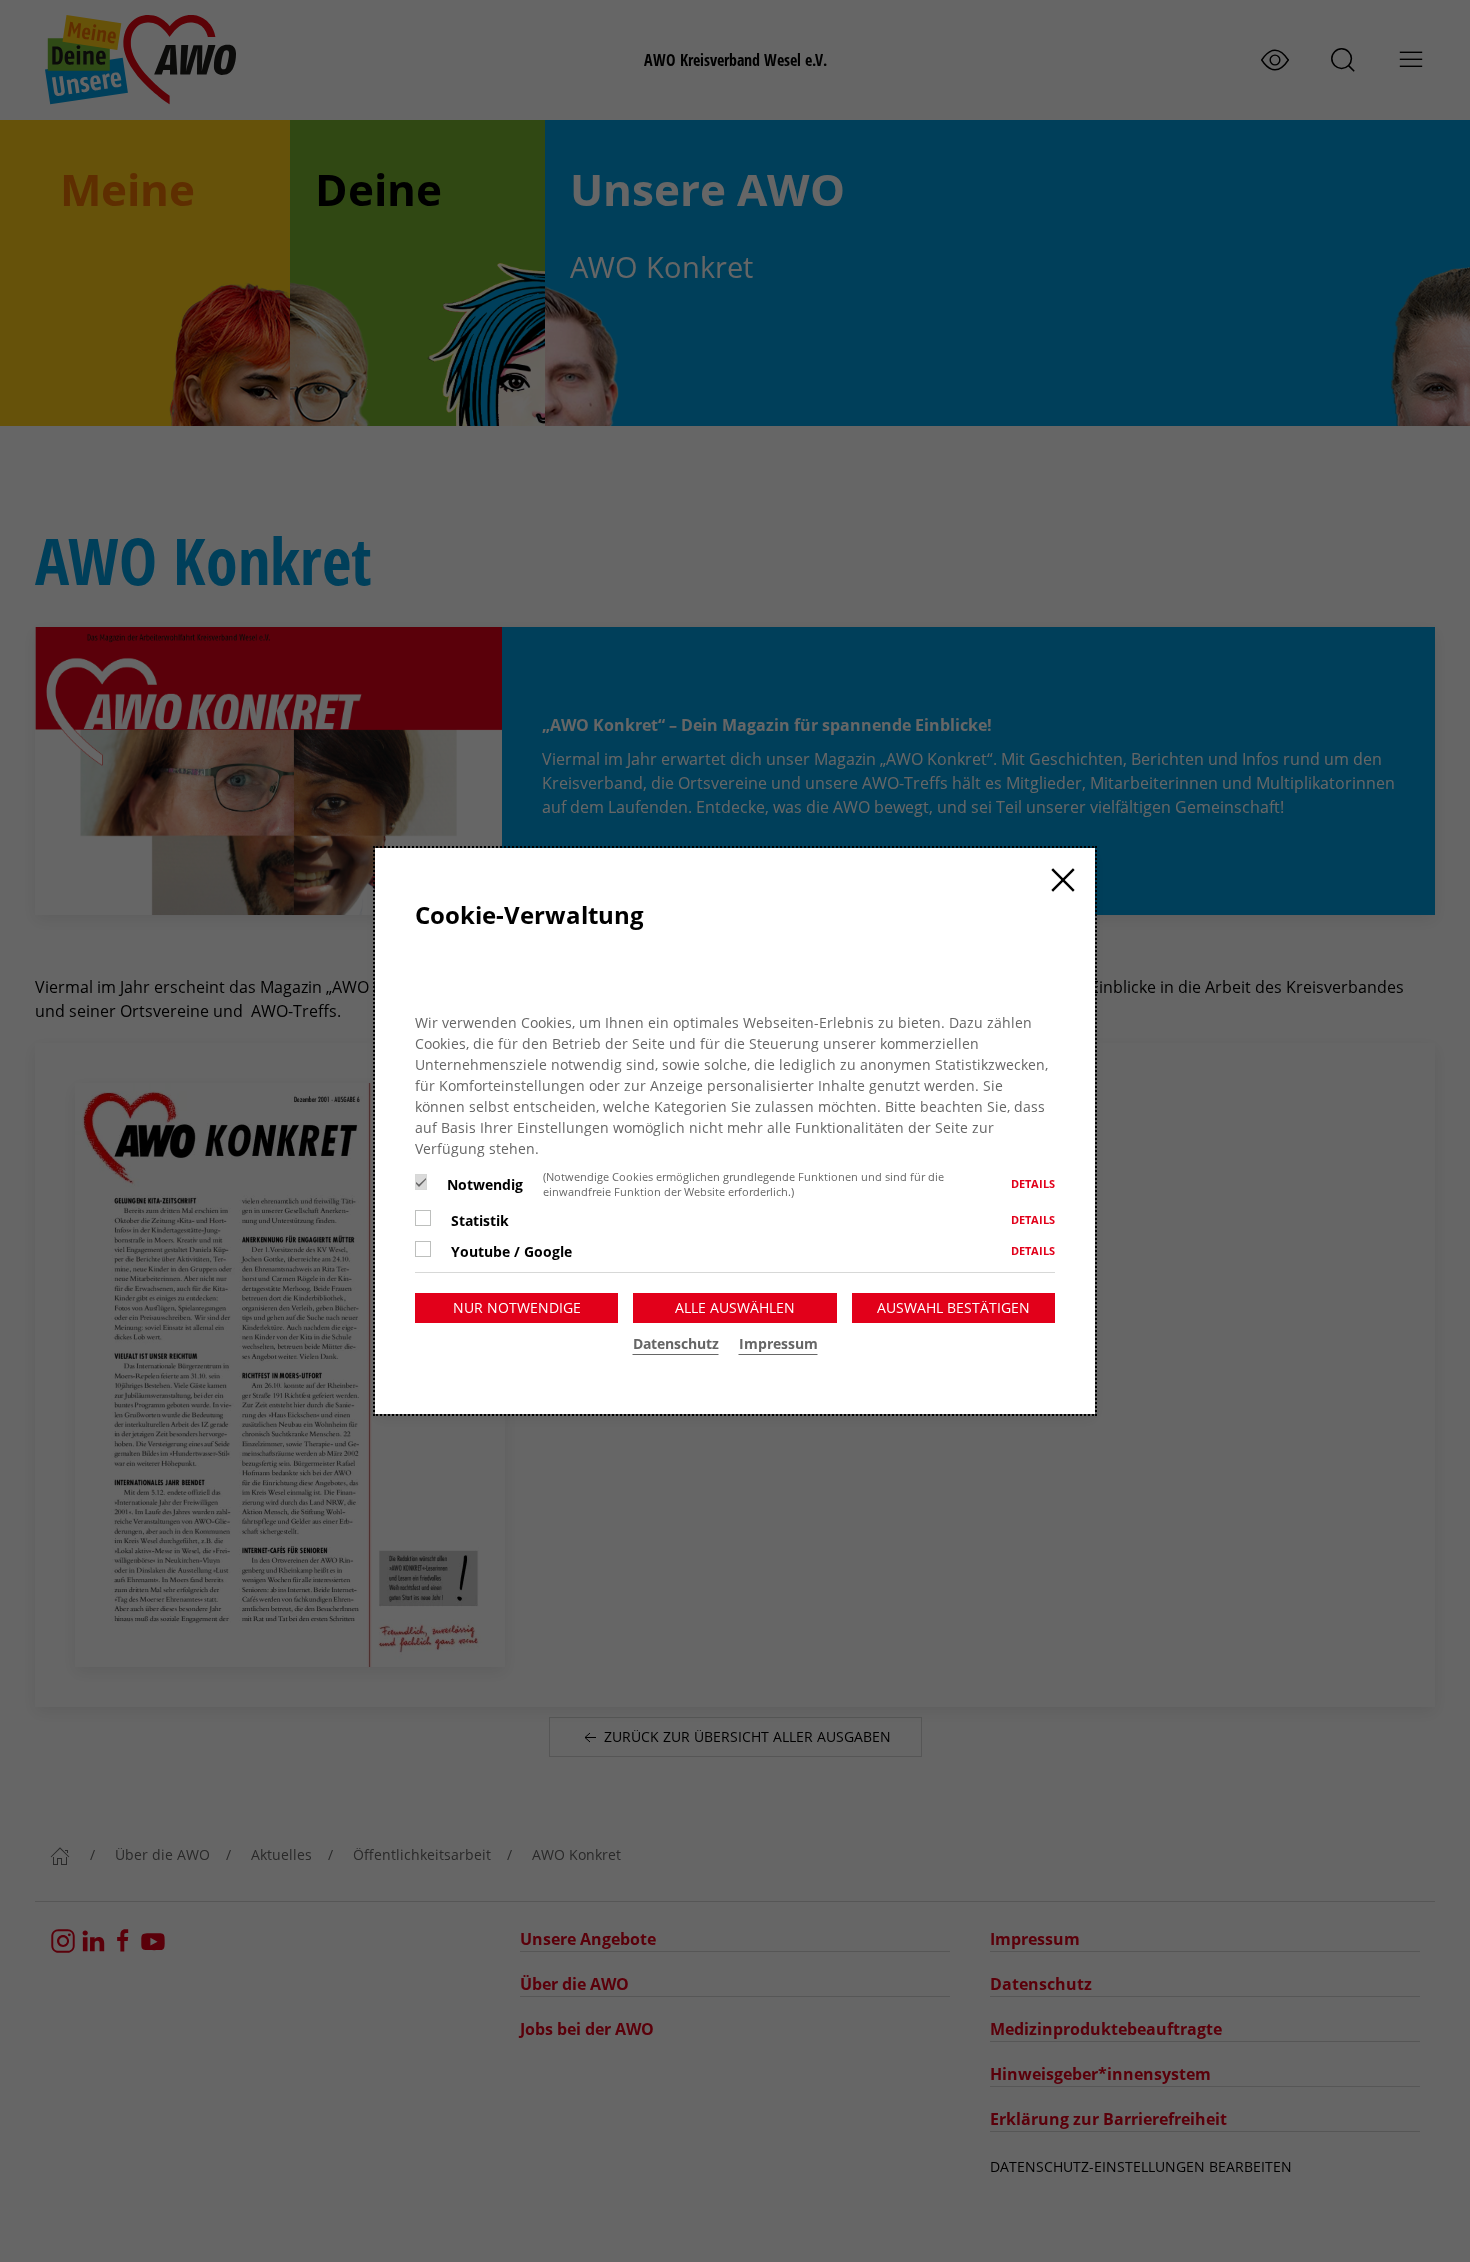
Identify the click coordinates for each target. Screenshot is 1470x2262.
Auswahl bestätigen (953, 1307)
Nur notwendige (517, 1307)
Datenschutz (676, 1343)
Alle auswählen (735, 1307)
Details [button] (1033, 1183)
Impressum (778, 1343)
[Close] (1063, 880)
